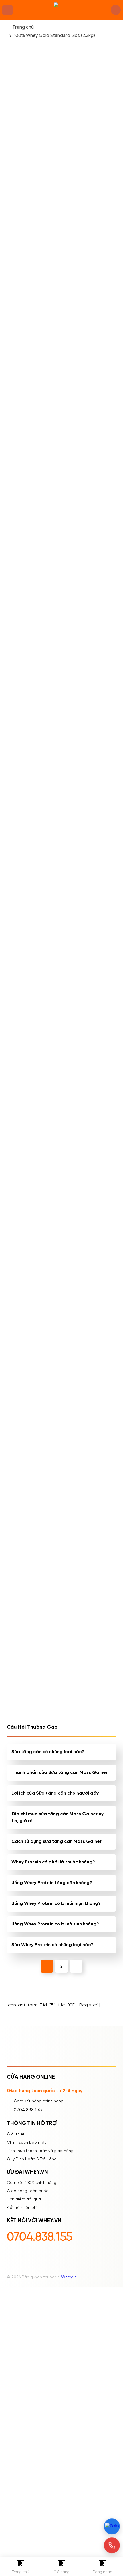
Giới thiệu (16, 2134)
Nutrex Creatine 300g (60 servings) (89, 1199)
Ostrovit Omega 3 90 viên (88, 855)
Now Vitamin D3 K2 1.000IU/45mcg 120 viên (86, 740)
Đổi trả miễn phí (22, 2208)
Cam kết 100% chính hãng (32, 2183)
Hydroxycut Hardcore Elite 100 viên (32, 1199)
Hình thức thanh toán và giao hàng (40, 2151)
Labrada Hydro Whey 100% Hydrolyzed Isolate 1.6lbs (88, 1429)
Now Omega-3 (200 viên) (30, 740)
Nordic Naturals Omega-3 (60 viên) (29, 1429)
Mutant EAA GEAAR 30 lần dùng (33, 1084)
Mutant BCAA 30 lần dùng (31, 625)
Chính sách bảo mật (26, 2143)
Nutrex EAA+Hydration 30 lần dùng (89, 510)
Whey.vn (69, 2277)
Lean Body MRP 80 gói (33, 966)
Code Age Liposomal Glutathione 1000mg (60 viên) (88, 1085)
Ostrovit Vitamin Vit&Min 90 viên (83, 625)
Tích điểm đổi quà (24, 2199)
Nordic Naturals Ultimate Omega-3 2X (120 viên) (89, 1544)
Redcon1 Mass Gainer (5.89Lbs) (88, 1314)
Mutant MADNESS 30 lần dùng (31, 855)
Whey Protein (62, 264)
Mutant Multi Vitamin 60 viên (31, 1544)
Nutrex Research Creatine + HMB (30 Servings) (30, 1659)
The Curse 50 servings (33, 507)
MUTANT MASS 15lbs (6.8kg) (86, 395)
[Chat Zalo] (112, 2526)
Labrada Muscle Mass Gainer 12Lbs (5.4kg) (32, 395)
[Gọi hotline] (112, 2545)
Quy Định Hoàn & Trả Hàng (32, 2159)
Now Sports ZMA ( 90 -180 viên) (31, 1314)
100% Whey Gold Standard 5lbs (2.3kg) (54, 36)
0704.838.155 (28, 2110)
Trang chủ (23, 27)
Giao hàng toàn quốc (28, 2191)
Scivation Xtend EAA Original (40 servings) (88, 1658)
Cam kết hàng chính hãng (39, 2101)
